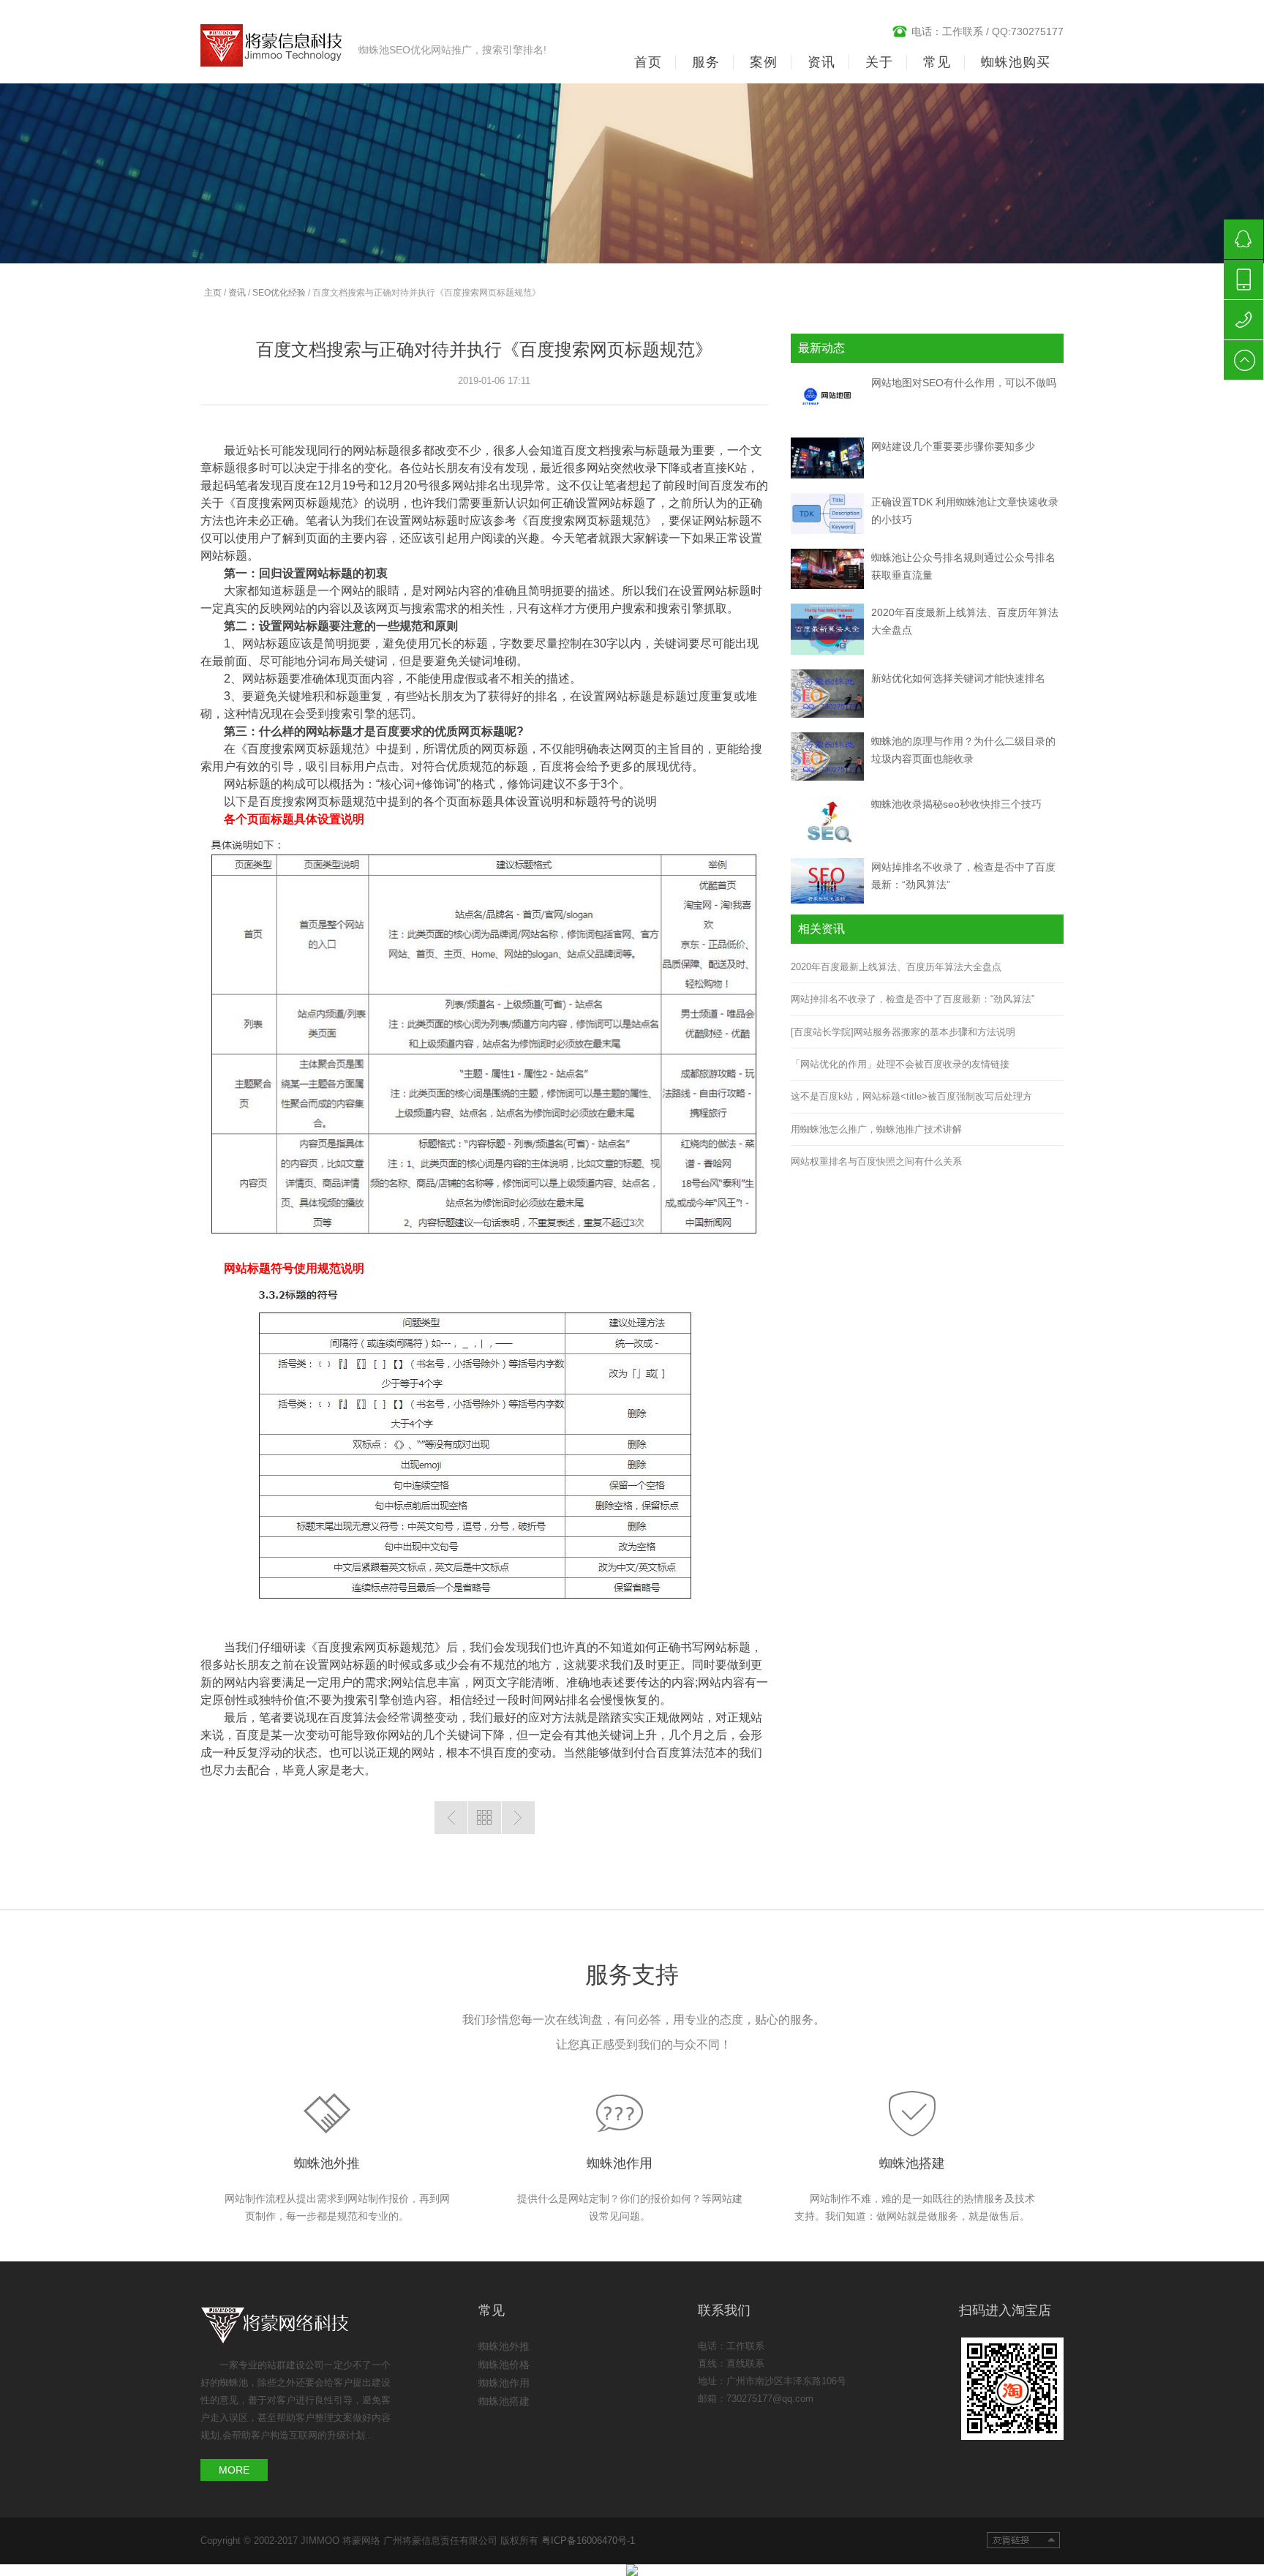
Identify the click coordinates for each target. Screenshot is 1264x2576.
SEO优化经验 (279, 293)
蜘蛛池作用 (620, 2163)
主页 (213, 293)
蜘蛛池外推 (327, 2163)
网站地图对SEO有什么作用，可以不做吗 (964, 383)
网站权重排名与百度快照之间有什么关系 (876, 1161)
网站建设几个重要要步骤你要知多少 (953, 446)
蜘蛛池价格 (504, 2365)
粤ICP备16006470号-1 (588, 2541)
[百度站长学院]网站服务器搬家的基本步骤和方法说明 (903, 1032)
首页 (648, 62)
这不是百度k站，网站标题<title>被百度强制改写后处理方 (911, 1096)
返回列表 (485, 1818)
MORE (234, 2470)
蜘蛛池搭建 (912, 2163)
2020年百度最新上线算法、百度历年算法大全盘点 (896, 967)
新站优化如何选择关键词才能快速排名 (958, 678)
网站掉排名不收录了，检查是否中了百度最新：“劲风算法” (913, 999)
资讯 (237, 293)
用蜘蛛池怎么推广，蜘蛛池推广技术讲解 (876, 1129)
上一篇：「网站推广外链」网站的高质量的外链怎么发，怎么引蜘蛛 (451, 1818)
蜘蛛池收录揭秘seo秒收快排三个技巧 (956, 804)
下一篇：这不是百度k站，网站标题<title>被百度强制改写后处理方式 (518, 1818)
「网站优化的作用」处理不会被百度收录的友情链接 (900, 1064)
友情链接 (1023, 2540)
